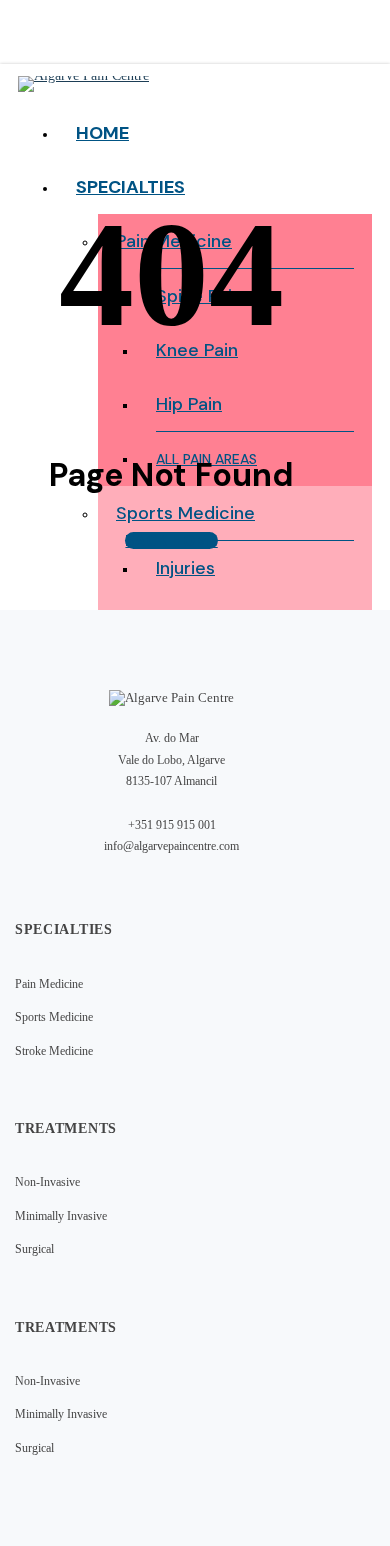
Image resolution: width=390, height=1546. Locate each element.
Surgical (34, 1249)
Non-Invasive (47, 1182)
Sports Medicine (54, 1017)
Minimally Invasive (61, 1216)
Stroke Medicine (54, 1051)
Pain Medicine (49, 984)
